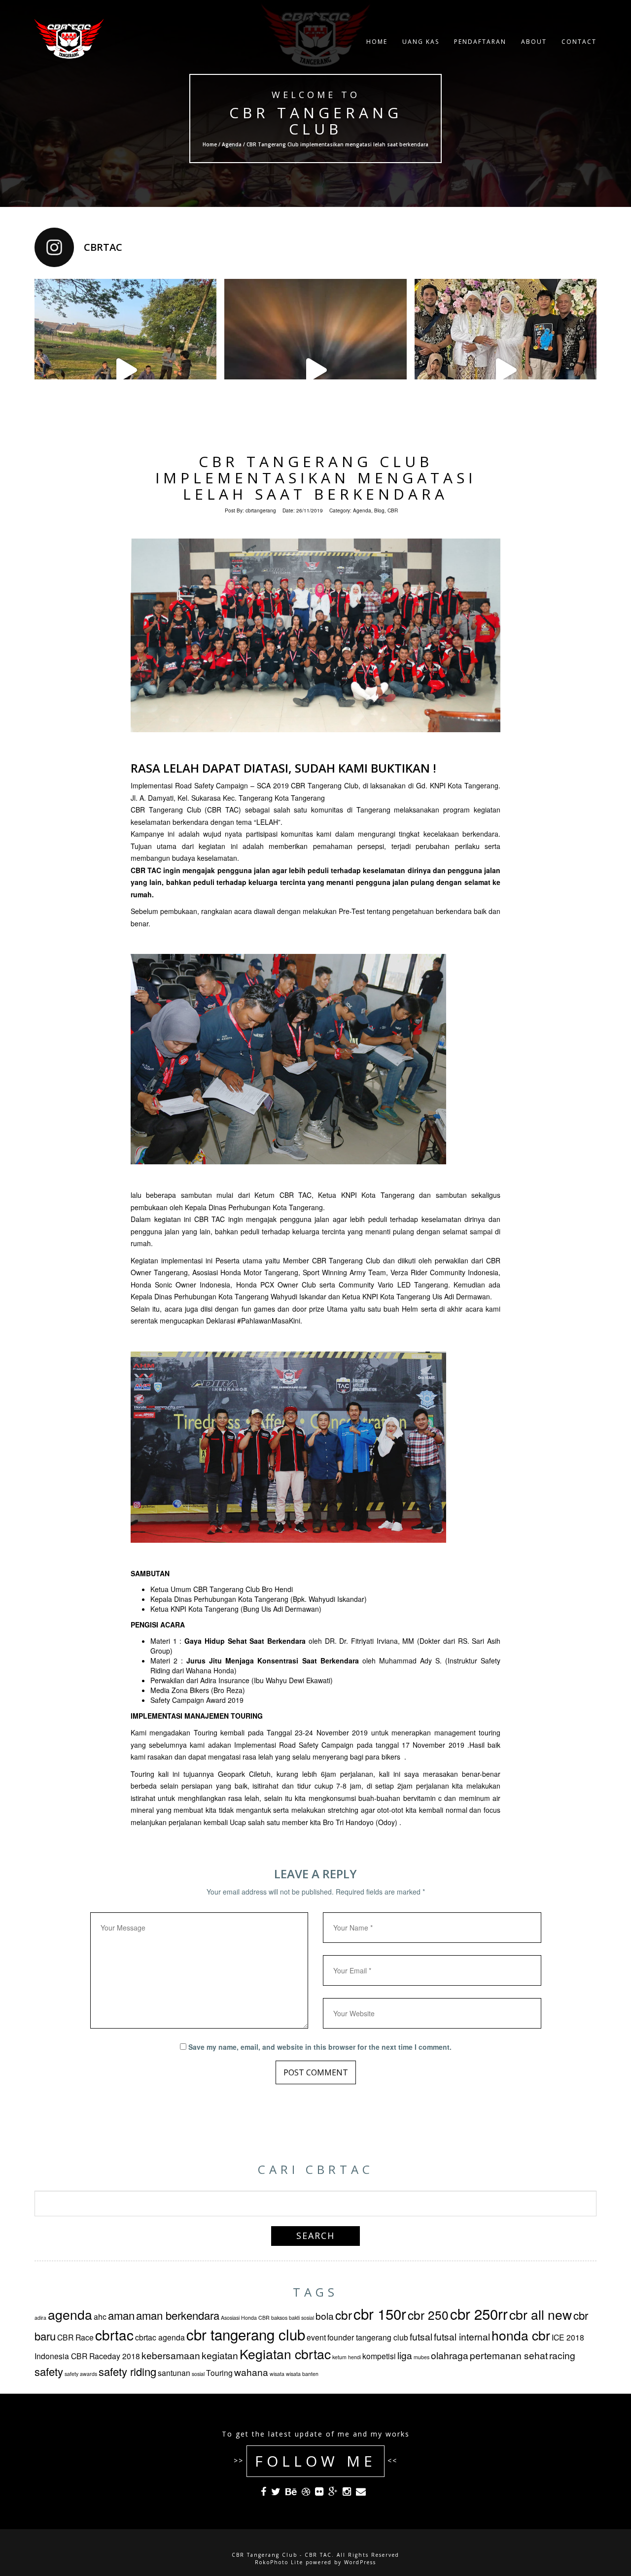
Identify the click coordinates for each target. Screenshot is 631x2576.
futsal (421, 2336)
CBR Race (75, 2337)
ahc (100, 2316)
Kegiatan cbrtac (285, 2354)
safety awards (81, 2374)
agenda (70, 2314)
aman (121, 2315)
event (316, 2337)
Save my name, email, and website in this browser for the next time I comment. (320, 2047)
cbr (344, 2315)
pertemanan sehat (509, 2355)
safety (49, 2371)
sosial (198, 2374)
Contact (579, 42)
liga (405, 2355)
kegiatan (220, 2355)
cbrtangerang (261, 510)
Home (377, 42)
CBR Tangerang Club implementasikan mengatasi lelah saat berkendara (316, 478)
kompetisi (379, 2356)
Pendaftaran (480, 42)
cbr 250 (428, 2315)
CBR (393, 510)
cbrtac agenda (160, 2337)
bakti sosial (301, 2318)
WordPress (360, 2562)
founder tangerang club (368, 2337)
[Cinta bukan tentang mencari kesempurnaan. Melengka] (506, 370)
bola (325, 2316)
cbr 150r (380, 2313)
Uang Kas (421, 42)
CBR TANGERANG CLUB (316, 121)
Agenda (232, 144)
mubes (421, 2357)
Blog (379, 510)
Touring (219, 2373)
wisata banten (302, 2374)
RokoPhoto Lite (279, 2562)
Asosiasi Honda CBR (245, 2318)
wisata (277, 2374)
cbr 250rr (479, 2313)
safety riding (127, 2371)
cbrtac (114, 2335)
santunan (174, 2373)
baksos (279, 2318)
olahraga (450, 2355)
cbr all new (541, 2314)
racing (562, 2355)
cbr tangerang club (246, 2334)
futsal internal (462, 2336)
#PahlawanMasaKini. (270, 1321)
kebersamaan (171, 2355)
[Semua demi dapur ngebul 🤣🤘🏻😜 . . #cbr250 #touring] (125, 370)
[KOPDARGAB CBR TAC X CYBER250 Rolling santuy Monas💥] (315, 370)
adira (40, 2318)
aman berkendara (178, 2315)
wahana (251, 2372)
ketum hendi (347, 2357)
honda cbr (521, 2335)
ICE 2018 (568, 2337)
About (534, 42)
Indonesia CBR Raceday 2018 (87, 2356)
